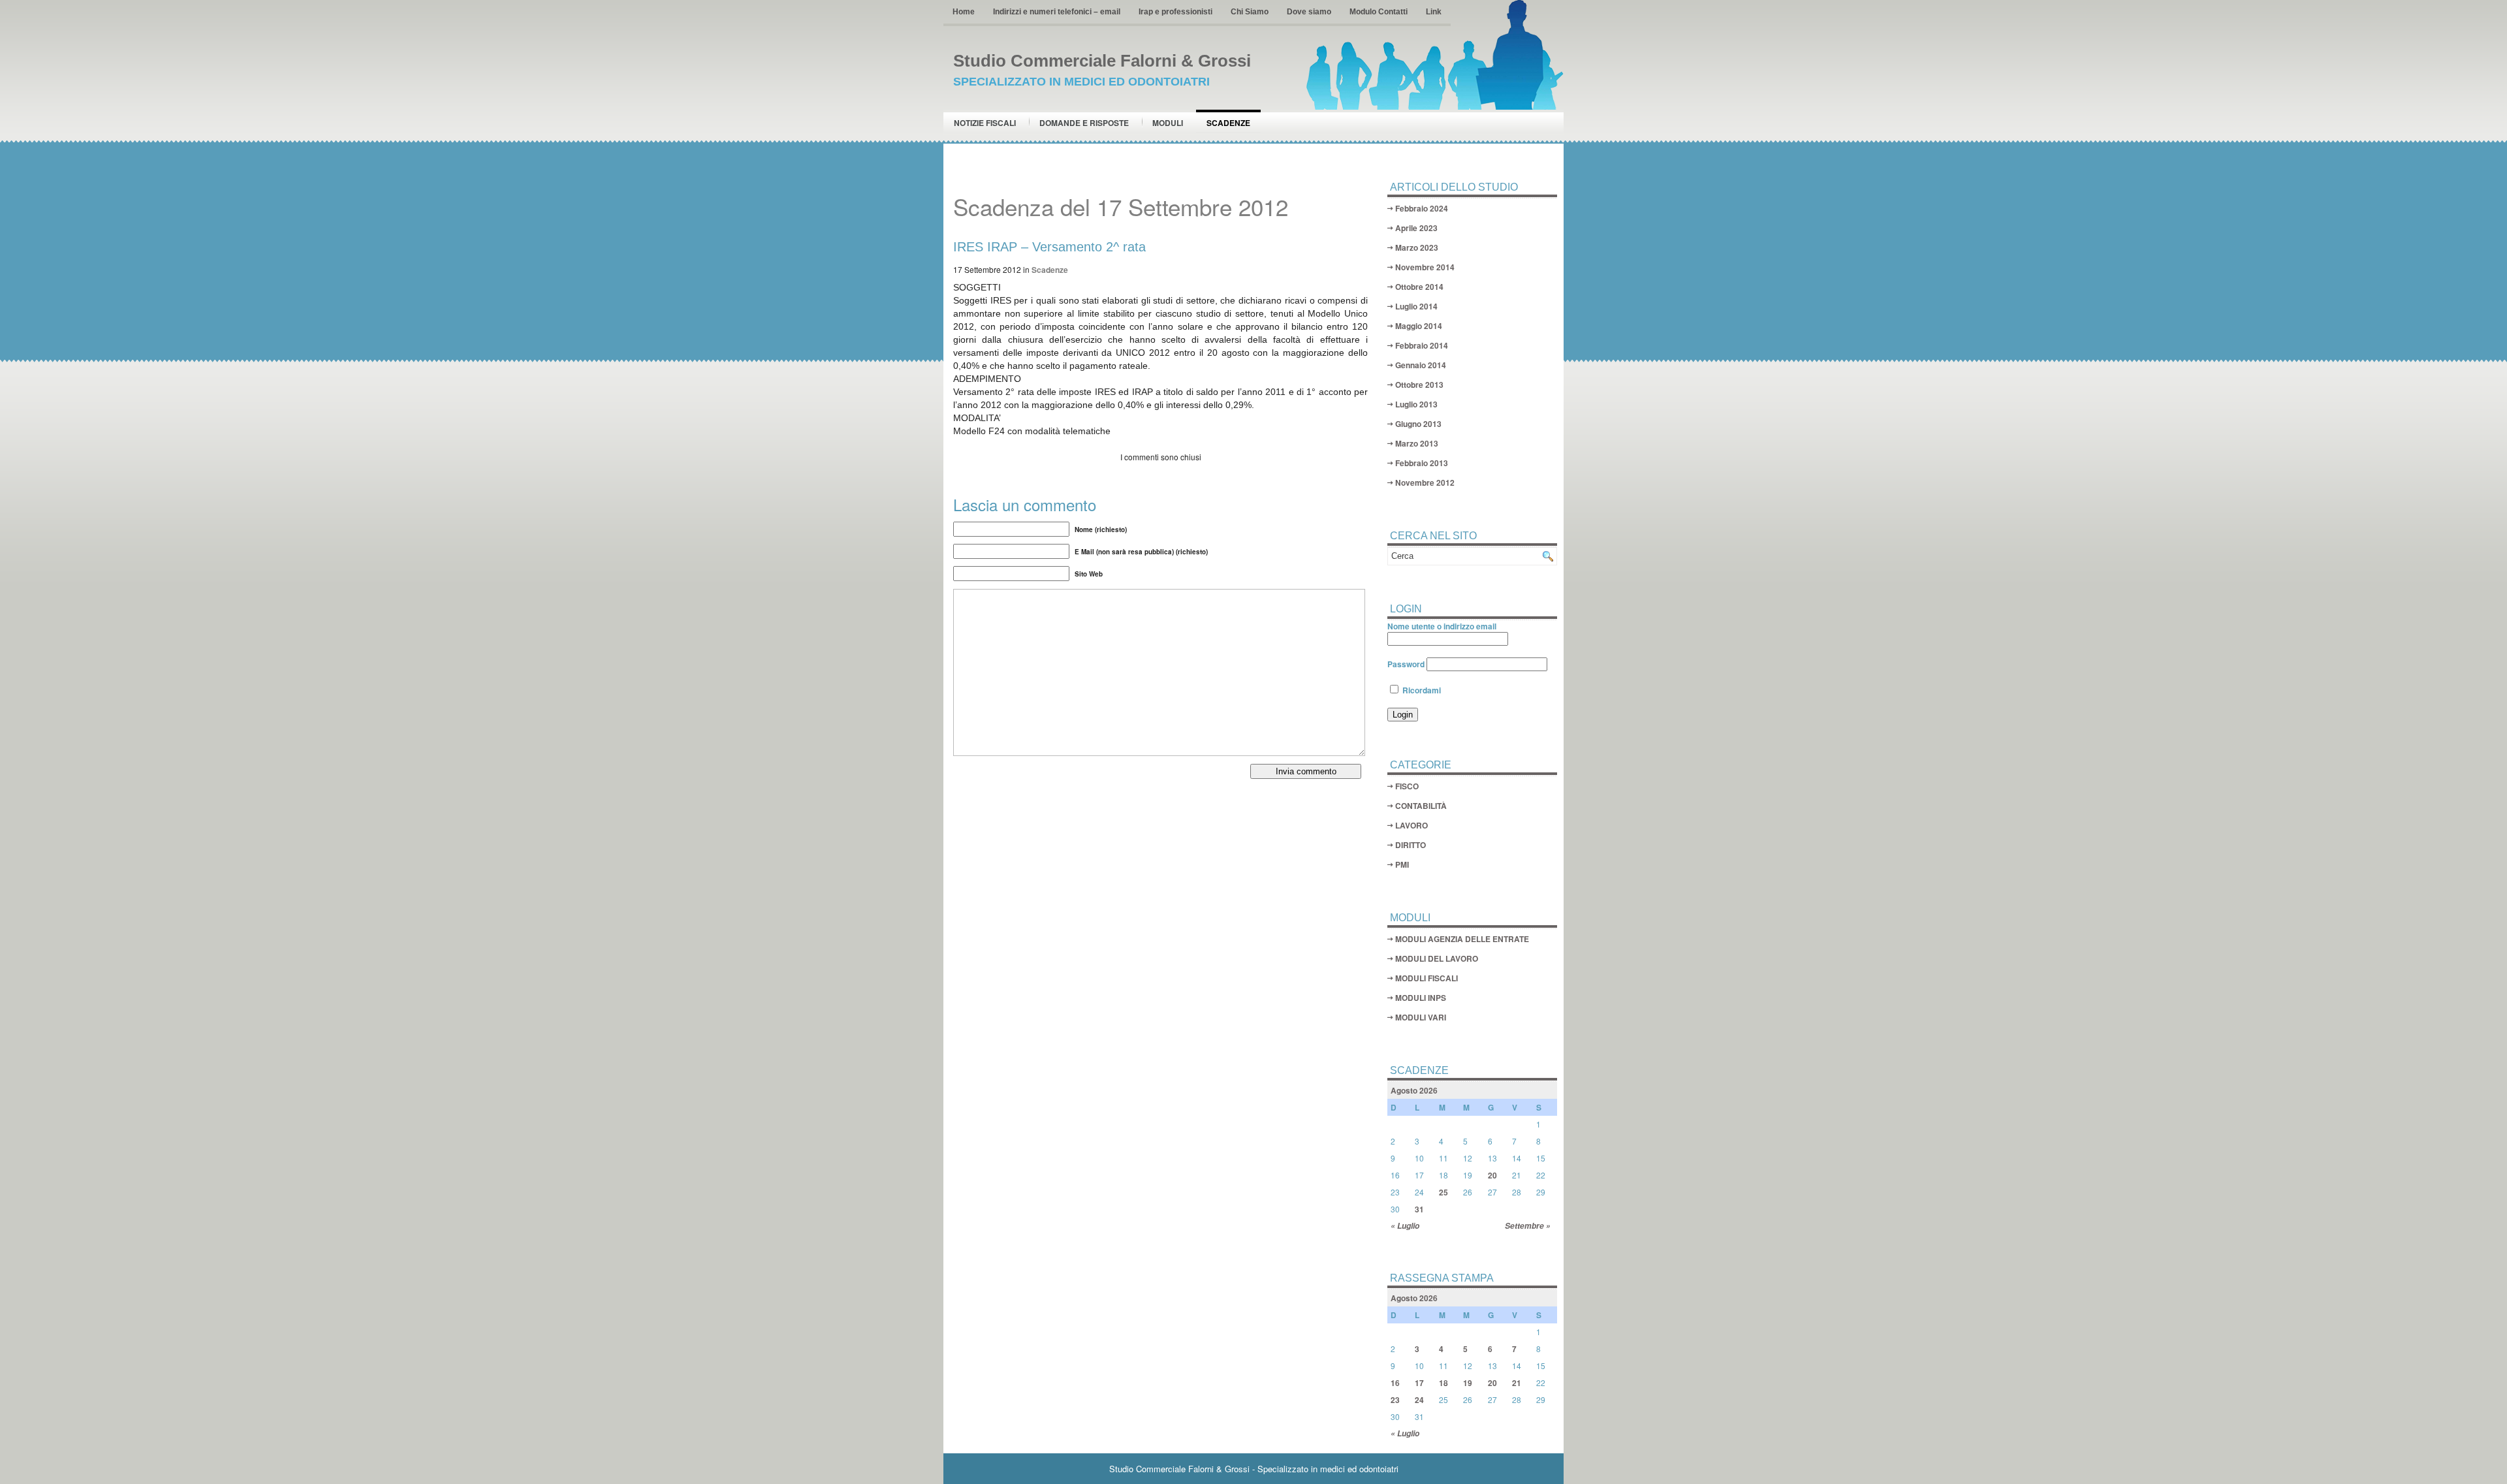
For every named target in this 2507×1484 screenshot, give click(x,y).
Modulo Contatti (1379, 12)
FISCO (1407, 786)
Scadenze (1228, 123)
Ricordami (1421, 690)
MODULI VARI (1421, 1017)
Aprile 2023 (1416, 228)
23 (1395, 1400)
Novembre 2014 (1425, 267)
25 (1443, 1192)
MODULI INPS (1421, 998)
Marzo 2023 (1417, 247)
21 (1517, 1383)
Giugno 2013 (1418, 424)
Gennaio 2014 (1421, 365)
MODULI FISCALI (1427, 978)
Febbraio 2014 (1422, 345)
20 (1492, 1175)
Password (1406, 664)
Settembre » (1528, 1226)
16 (1395, 1383)
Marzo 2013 (1417, 443)
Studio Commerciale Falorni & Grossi (1102, 61)
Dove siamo (1309, 12)
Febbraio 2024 (1422, 208)
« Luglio (1405, 1226)
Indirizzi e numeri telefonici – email (1057, 12)
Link (1434, 12)
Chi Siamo (1250, 12)
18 (1443, 1383)
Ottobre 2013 (1419, 385)
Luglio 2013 (1416, 404)
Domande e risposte (1084, 123)
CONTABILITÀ (1421, 806)
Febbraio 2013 (1422, 463)
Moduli (1168, 123)
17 (1419, 1383)
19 (1468, 1383)
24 (1419, 1400)
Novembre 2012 (1425, 482)
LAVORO (1411, 825)
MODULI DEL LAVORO (1437, 958)
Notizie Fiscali (985, 123)
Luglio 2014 (1416, 306)
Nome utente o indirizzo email (1442, 626)
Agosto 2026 (1414, 1090)
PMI (1402, 864)
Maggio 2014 (1419, 326)
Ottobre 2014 (1419, 287)
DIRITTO (1411, 845)
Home (964, 12)
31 (1419, 1209)
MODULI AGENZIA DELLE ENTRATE (1462, 939)
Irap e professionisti (1175, 12)
